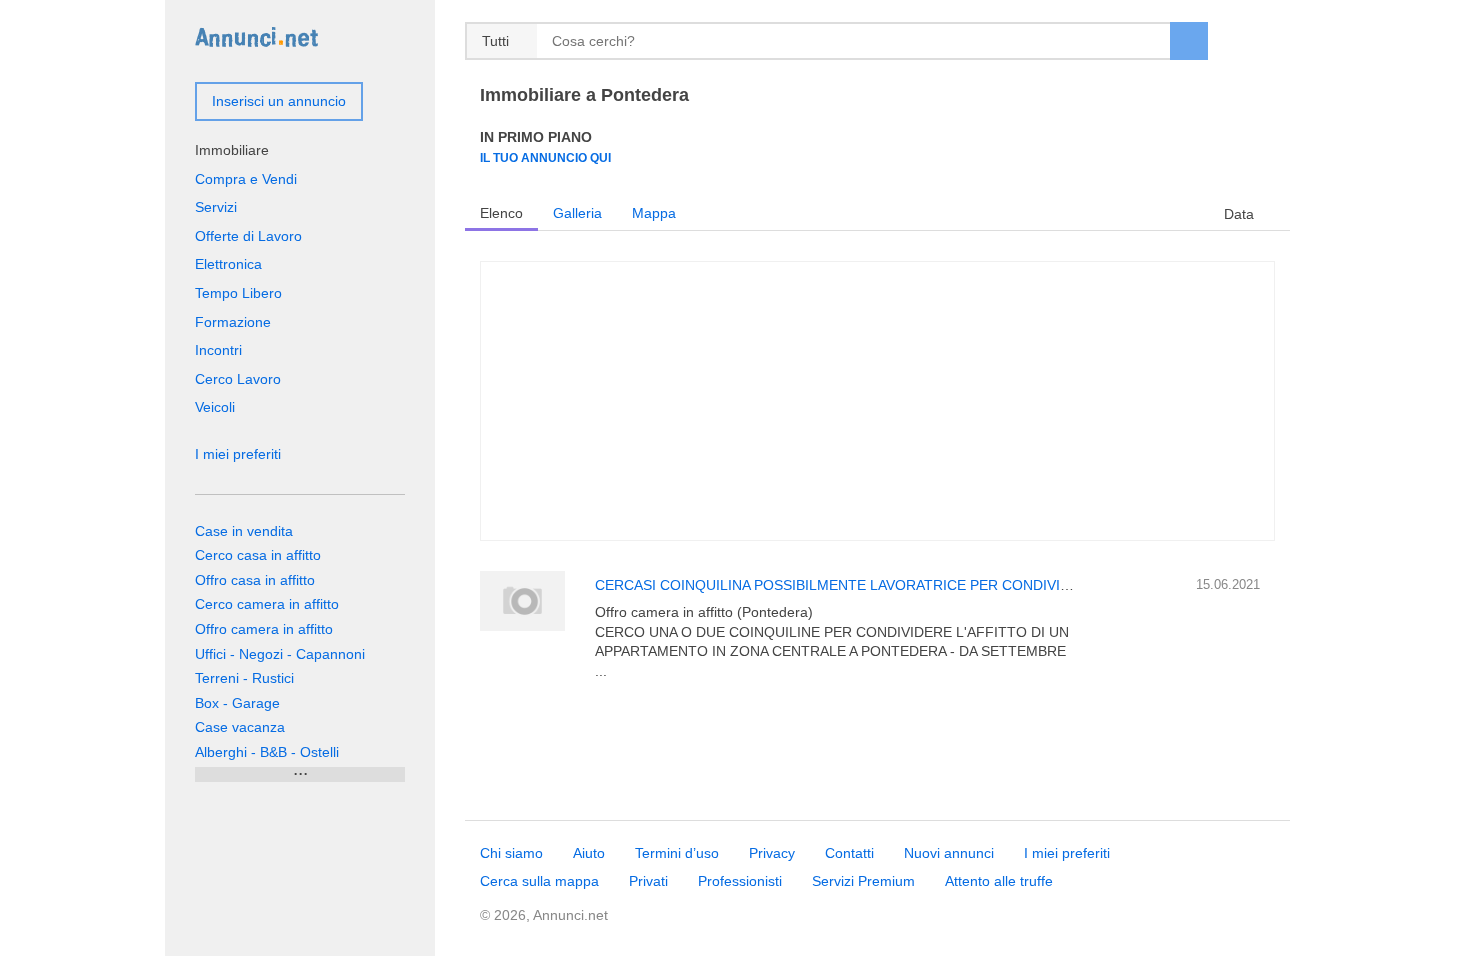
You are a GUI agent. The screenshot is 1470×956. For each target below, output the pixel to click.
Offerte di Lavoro (248, 236)
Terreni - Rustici (244, 678)
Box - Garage (237, 703)
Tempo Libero (238, 293)
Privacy (772, 853)
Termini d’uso (677, 853)
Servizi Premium (863, 881)
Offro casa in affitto (255, 580)
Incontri (218, 350)
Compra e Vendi (246, 179)
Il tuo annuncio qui (545, 157)
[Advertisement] (877, 401)
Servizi (216, 207)
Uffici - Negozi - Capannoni (280, 654)
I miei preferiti (238, 454)
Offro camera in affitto (264, 629)
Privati (648, 881)
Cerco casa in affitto (258, 555)
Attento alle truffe (999, 881)
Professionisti (740, 881)
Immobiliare (232, 150)
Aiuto (589, 853)
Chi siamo (511, 853)
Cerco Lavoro (238, 379)
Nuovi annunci (949, 853)
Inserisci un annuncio (279, 101)
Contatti (849, 853)
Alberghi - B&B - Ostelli (267, 752)
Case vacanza (240, 727)
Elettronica (228, 264)
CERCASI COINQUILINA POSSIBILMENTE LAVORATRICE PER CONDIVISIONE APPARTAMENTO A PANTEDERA (956, 585)
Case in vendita (244, 531)
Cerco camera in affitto (267, 604)
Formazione (233, 322)
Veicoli (215, 407)
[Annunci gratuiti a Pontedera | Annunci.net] (256, 36)
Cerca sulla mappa (539, 881)
